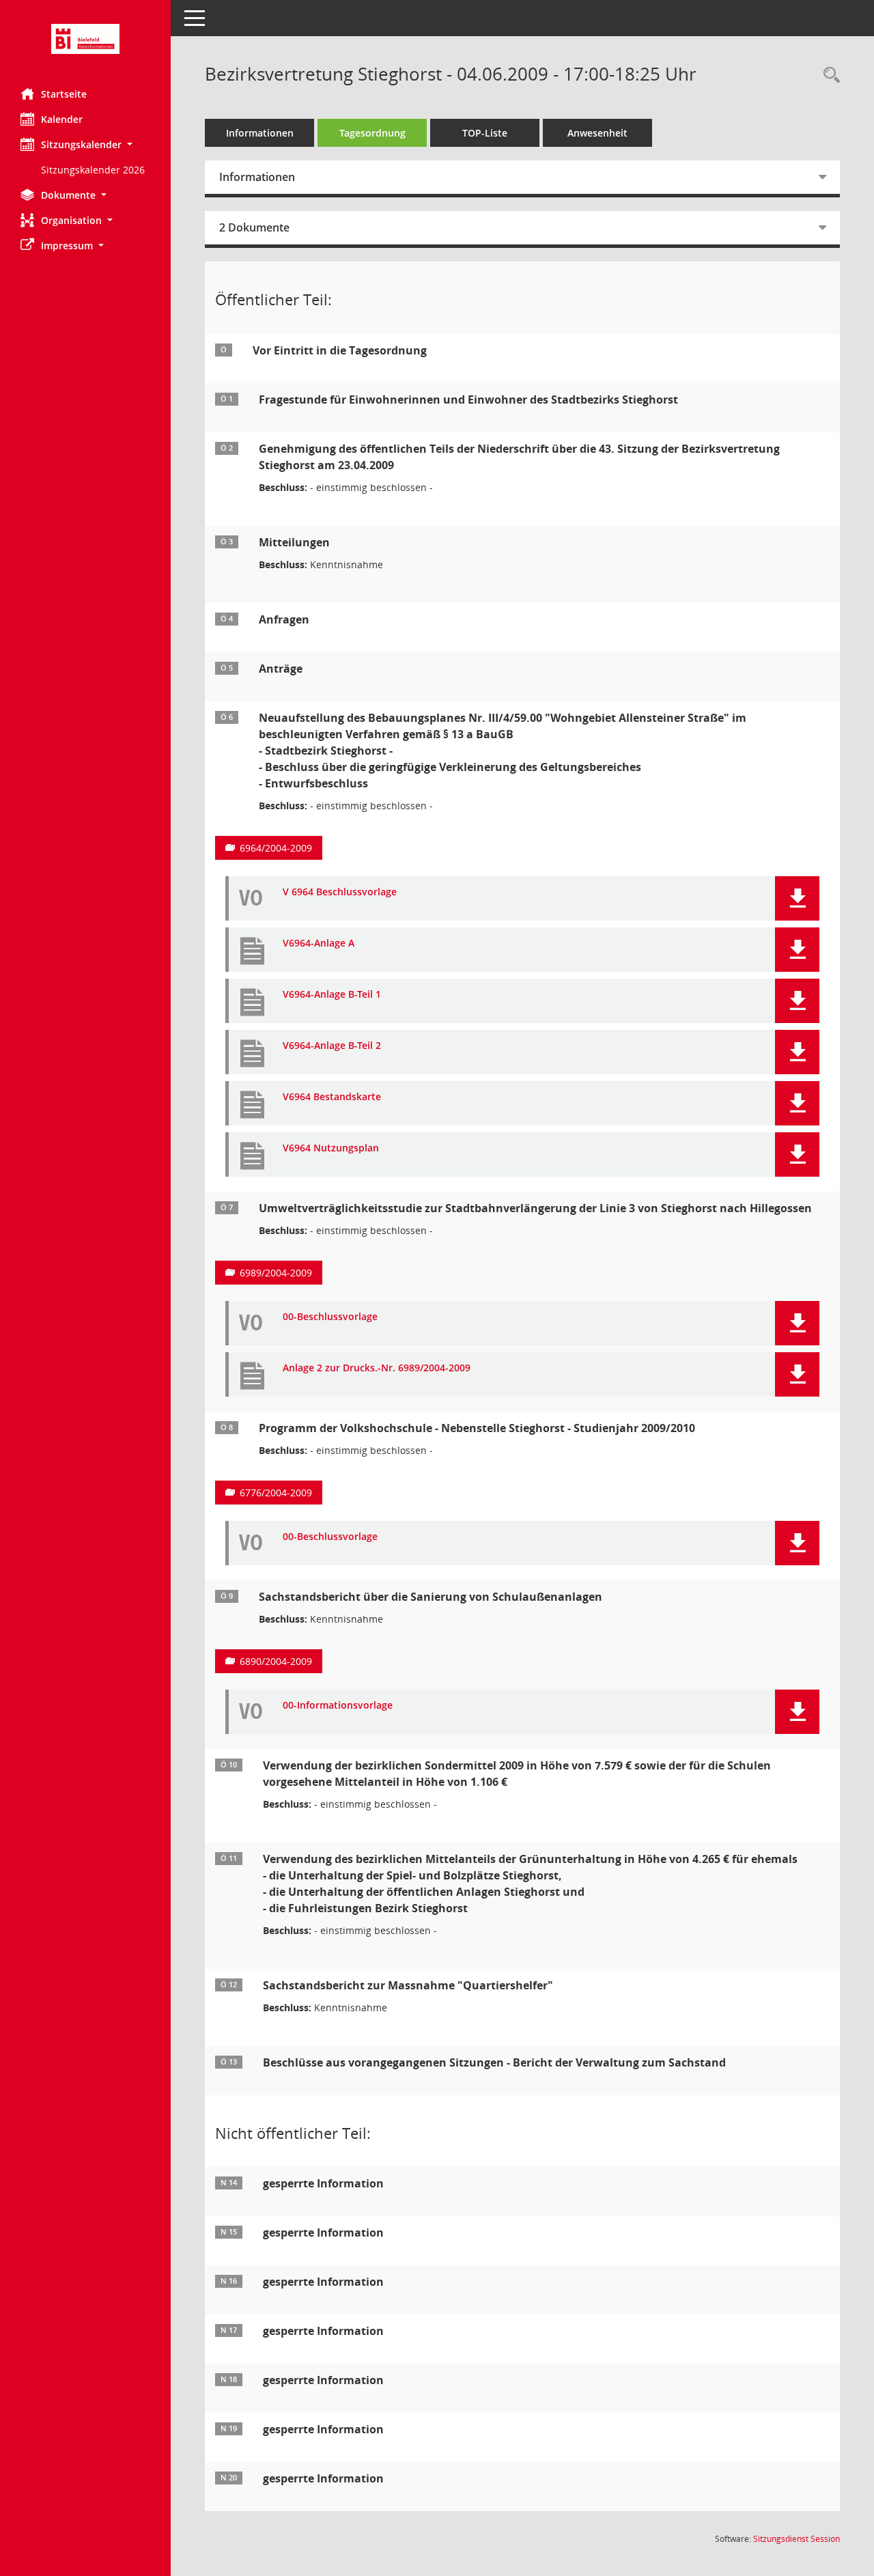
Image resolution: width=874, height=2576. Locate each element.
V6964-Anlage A (319, 943)
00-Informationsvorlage (338, 1706)
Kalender (62, 119)
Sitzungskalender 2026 (93, 170)
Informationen (260, 133)
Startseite (64, 94)
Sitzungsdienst (797, 2539)
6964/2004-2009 (276, 848)
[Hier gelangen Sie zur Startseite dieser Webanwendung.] (85, 39)
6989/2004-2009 (276, 1273)
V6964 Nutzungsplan (331, 1148)
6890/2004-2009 (276, 1661)
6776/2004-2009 (276, 1493)
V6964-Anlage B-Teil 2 (332, 1046)
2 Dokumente (254, 227)
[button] (85, 144)
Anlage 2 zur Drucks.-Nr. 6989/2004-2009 (377, 1368)
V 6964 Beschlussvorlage (340, 892)
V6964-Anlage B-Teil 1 (332, 995)
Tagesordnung (372, 133)
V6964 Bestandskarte (332, 1097)
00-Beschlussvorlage (330, 1317)
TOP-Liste (485, 133)
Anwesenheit (597, 133)
